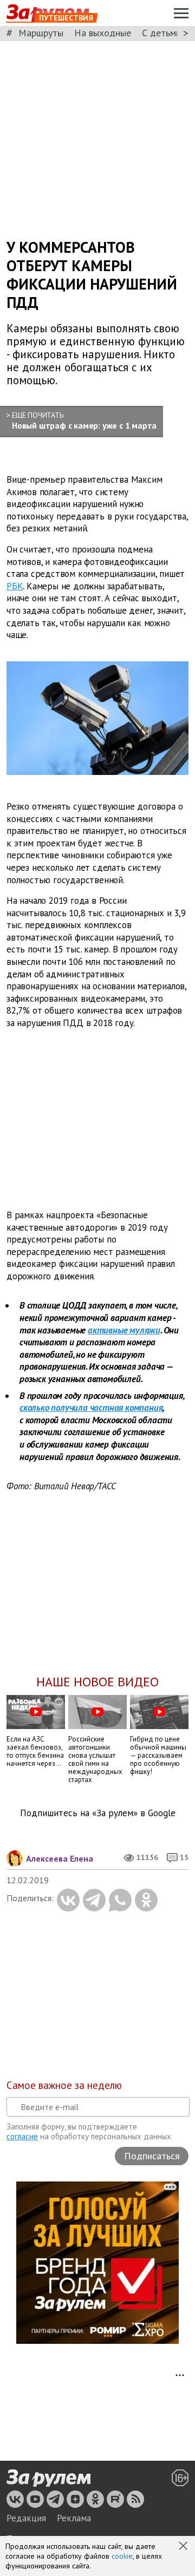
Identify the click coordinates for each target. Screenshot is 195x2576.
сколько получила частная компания (91, 1408)
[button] (184, 2547)
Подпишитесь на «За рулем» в (98, 1813)
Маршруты (41, 33)
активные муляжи (124, 1330)
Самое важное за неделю (64, 2085)
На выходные (103, 33)
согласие (22, 2136)
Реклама (74, 2518)
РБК (15, 586)
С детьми (161, 33)
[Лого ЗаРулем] (48, 2479)
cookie (122, 2556)
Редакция (26, 2518)
